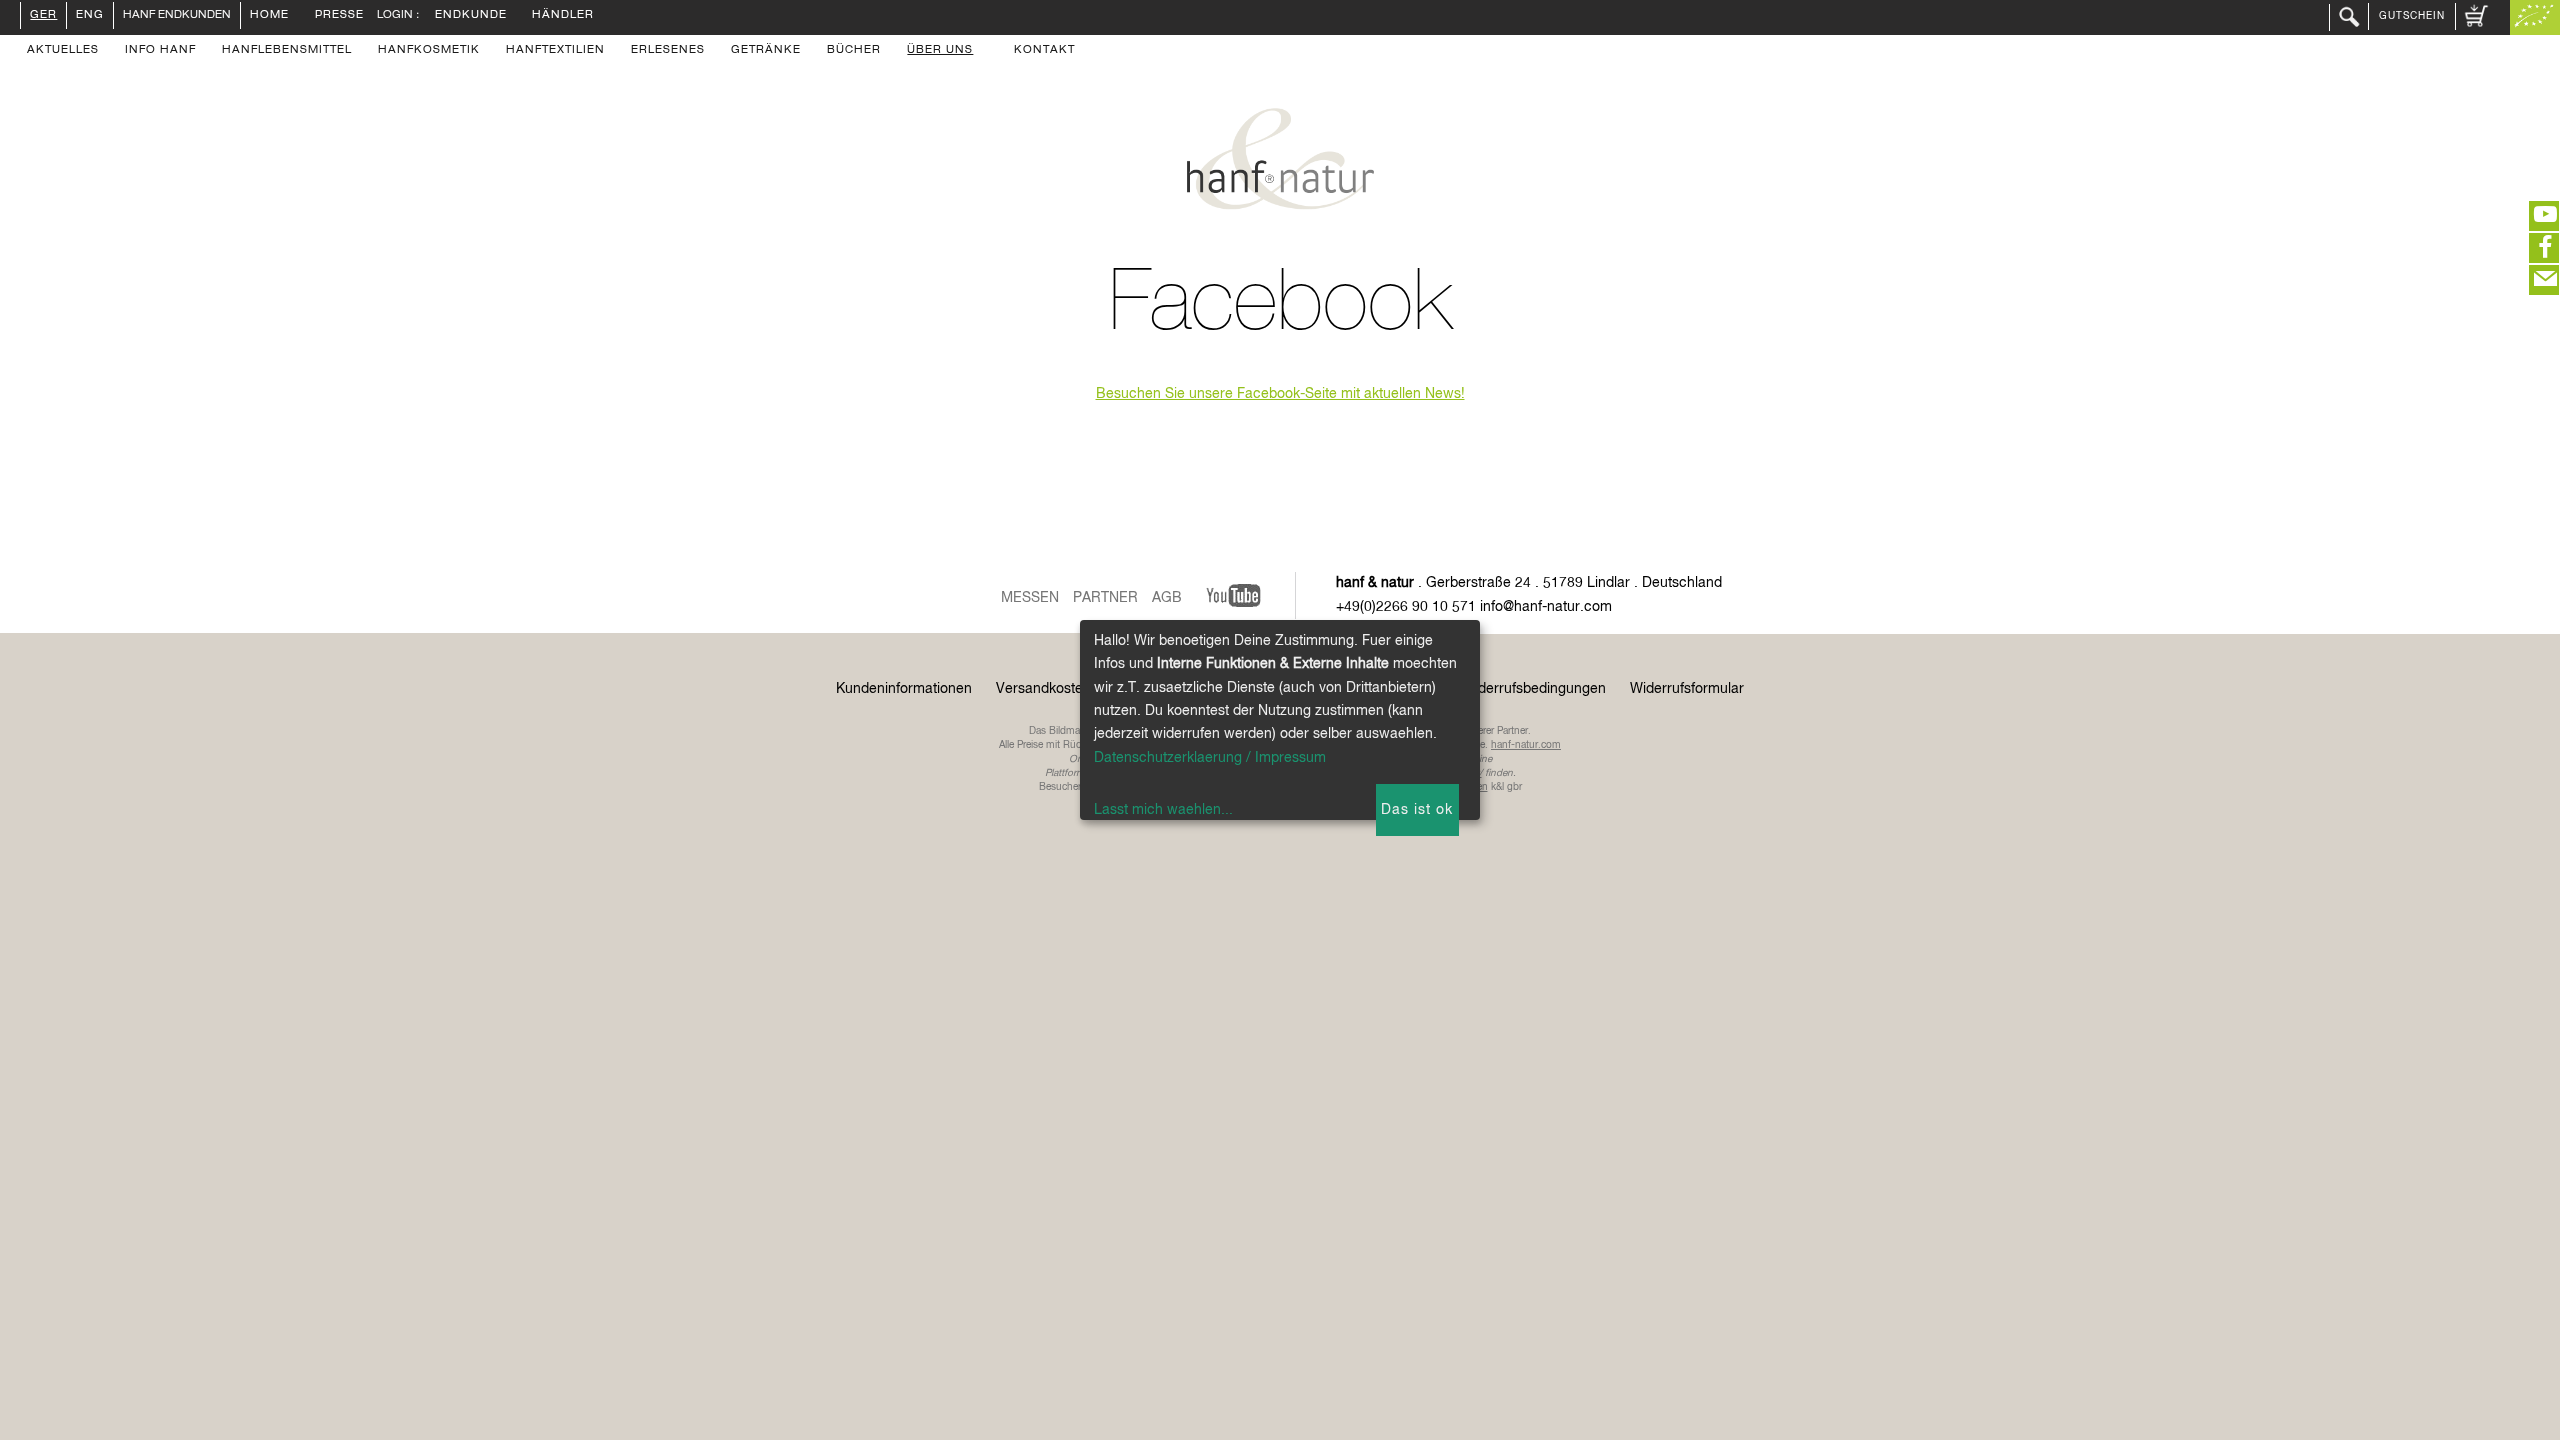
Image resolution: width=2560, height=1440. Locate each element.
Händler (563, 16)
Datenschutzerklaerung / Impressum (1210, 758)
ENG (90, 16)
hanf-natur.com (1526, 745)
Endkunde (471, 16)
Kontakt (1044, 51)
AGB (1167, 598)
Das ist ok (1417, 810)
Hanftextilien (555, 51)
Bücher (854, 51)
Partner (1105, 598)
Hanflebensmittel (287, 51)
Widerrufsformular (1687, 689)
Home (269, 16)
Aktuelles (63, 51)
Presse (339, 16)
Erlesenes (668, 51)
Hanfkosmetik (429, 51)
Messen (1030, 598)
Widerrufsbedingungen (1534, 689)
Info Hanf (160, 51)
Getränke (766, 51)
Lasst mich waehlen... (1163, 810)
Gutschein (2412, 16)
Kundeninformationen (904, 689)
